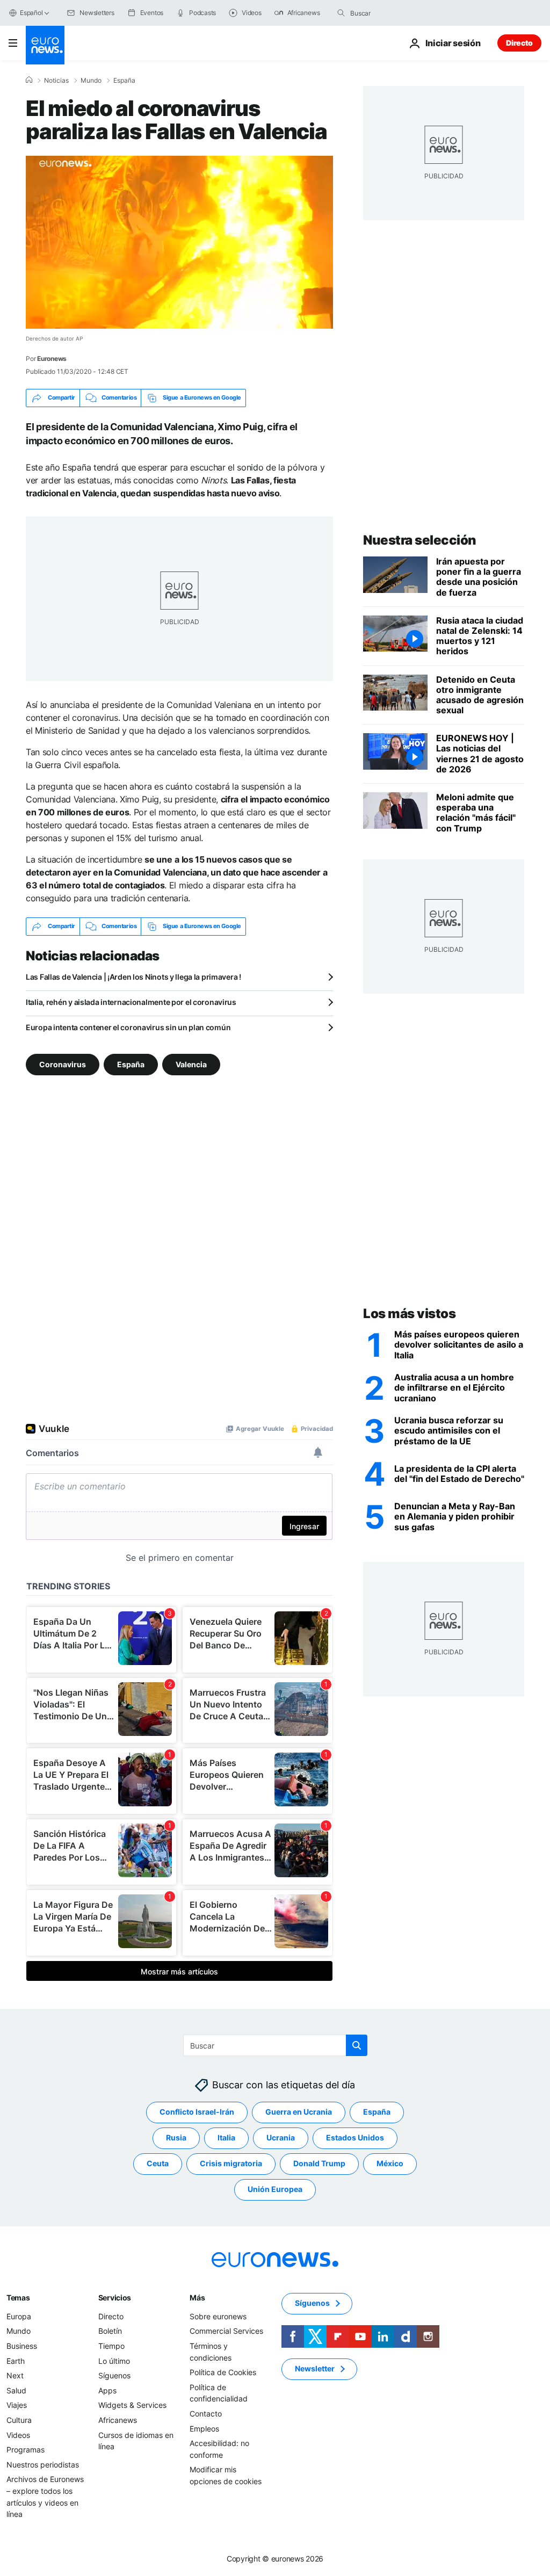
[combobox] (395, 13)
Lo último (114, 2360)
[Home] (29, 80)
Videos (18, 2434)
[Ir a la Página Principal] (45, 45)
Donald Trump (319, 2163)
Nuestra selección (420, 540)
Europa (19, 2316)
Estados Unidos (355, 2137)
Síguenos (114, 2375)
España (124, 81)
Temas (18, 2298)
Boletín (110, 2331)
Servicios (115, 2298)
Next (15, 2375)
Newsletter (315, 2368)
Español (31, 13)
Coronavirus (63, 1064)
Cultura (19, 2420)
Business (22, 2346)
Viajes (17, 2405)
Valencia (191, 1064)
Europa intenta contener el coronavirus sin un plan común (128, 1027)
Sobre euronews (218, 2316)
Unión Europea (275, 2189)
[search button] (341, 13)
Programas (26, 2450)
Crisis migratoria (231, 2163)
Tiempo (111, 2346)
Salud (16, 2390)
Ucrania (281, 2137)
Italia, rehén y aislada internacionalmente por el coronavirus (131, 1002)
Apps (107, 2390)
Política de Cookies (223, 2372)
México (390, 2163)
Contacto (206, 2414)
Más (197, 2298)
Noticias (56, 81)
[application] (179, 242)
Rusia (176, 2137)
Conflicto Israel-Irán (197, 2112)
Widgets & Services (132, 2405)
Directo (519, 43)
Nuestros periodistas (43, 2464)
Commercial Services (226, 2331)
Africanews (118, 2420)
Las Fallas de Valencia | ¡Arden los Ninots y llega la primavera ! (133, 977)
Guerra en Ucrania (299, 2112)
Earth (16, 2360)
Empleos (204, 2428)
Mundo (91, 81)
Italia (226, 2137)
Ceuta (158, 2163)
